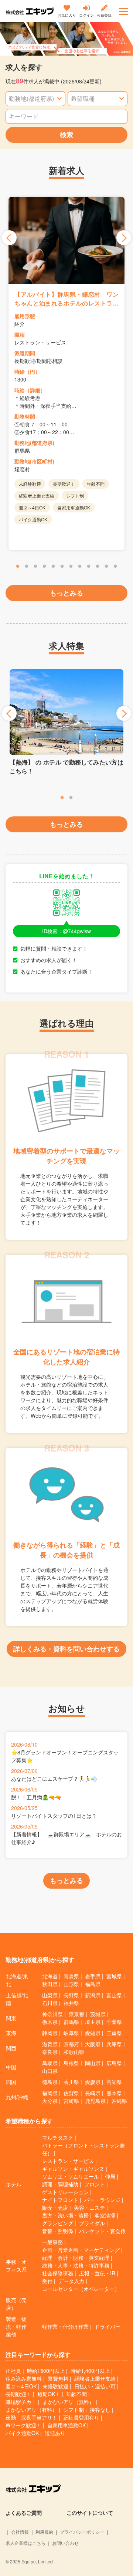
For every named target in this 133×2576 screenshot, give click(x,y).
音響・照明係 (58, 2231)
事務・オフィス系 (16, 2265)
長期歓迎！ (18, 2394)
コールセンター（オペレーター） (81, 2289)
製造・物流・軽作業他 (16, 2326)
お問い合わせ (65, 2543)
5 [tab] (53, 567)
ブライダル (92, 2223)
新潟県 (93, 1995)
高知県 (114, 2082)
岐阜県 (71, 2033)
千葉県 (114, 2022)
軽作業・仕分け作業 (65, 2326)
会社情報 (20, 2532)
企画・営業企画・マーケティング (81, 2250)
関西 (11, 2048)
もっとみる (66, 593)
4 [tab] (44, 567)
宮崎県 (71, 2101)
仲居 (110, 2176)
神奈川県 (52, 2014)
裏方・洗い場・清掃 (65, 2215)
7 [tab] (71, 567)
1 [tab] (18, 567)
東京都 (76, 2014)
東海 (11, 2033)
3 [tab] (35, 567)
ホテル (14, 2184)
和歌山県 (74, 2052)
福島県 (93, 1984)
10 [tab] (98, 567)
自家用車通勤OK (66, 2425)
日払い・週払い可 (95, 2386)
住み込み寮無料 (24, 2378)
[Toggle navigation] (124, 11)
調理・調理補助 (60, 2184)
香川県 (71, 2082)
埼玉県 (93, 2022)
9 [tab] (89, 567)
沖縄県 (119, 2101)
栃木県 (50, 2022)
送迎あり (55, 2433)
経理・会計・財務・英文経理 (76, 2258)
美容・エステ (89, 2207)
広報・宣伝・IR (97, 2273)
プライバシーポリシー (82, 2532)
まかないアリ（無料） (68, 2402)
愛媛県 (93, 2082)
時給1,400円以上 (90, 2371)
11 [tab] (106, 567)
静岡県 (50, 2033)
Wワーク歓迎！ (23, 2425)
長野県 (71, 1995)
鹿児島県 (95, 2101)
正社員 (13, 2371)
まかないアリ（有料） (31, 2410)
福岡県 (50, 2093)
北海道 (50, 1976)
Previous (9, 238)
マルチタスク (58, 2137)
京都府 (71, 2044)
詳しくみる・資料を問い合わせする (66, 1649)
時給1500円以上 (46, 2371)
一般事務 (52, 2242)
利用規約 (44, 2532)
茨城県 (98, 2014)
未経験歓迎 (55, 2386)
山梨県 (50, 1995)
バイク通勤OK (22, 2433)
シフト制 (74, 2410)
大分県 (50, 2101)
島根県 (71, 2063)
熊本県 (114, 2093)
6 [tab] (62, 567)
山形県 (71, 1984)
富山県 (114, 1995)
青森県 (71, 1976)
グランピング (58, 2223)
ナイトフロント (60, 2200)
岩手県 (93, 1976)
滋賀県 (50, 2044)
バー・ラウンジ (102, 2200)
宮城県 (114, 1976)
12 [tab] (115, 567)
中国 (11, 2067)
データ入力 (71, 2281)
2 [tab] (27, 567)
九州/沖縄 (17, 2097)
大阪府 (93, 2044)
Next (124, 238)
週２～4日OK (21, 2386)
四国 (11, 2082)
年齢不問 (76, 2394)
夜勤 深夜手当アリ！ (31, 2417)
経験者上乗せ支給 (95, 2378)
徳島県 (50, 2082)
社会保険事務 (58, 2273)
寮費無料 (58, 2378)
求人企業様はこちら (25, 2543)
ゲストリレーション (65, 2192)
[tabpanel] (66, 374)
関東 (11, 2018)
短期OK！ (49, 2394)
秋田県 (50, 1984)
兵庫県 (114, 2044)
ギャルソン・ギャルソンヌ (73, 2169)
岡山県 (93, 2063)
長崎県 (93, 2093)
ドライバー (108, 2326)
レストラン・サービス (68, 2161)
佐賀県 (71, 2093)
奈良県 (50, 2052)
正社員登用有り (81, 2417)
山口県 (50, 2071)
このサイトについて (90, 2513)
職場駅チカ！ (21, 2402)
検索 (66, 135)
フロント (95, 2184)
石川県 (50, 2003)
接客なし (100, 2410)
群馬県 (71, 2022)
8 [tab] (80, 567)
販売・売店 (55, 2207)
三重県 (114, 2033)
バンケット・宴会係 (102, 2231)
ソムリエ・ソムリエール (71, 2176)
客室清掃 (105, 2215)
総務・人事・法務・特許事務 (76, 2265)
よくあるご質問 (24, 2513)
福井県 (71, 2003)
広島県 (114, 2063)
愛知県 (93, 2033)
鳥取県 (50, 2063)
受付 (47, 2281)
